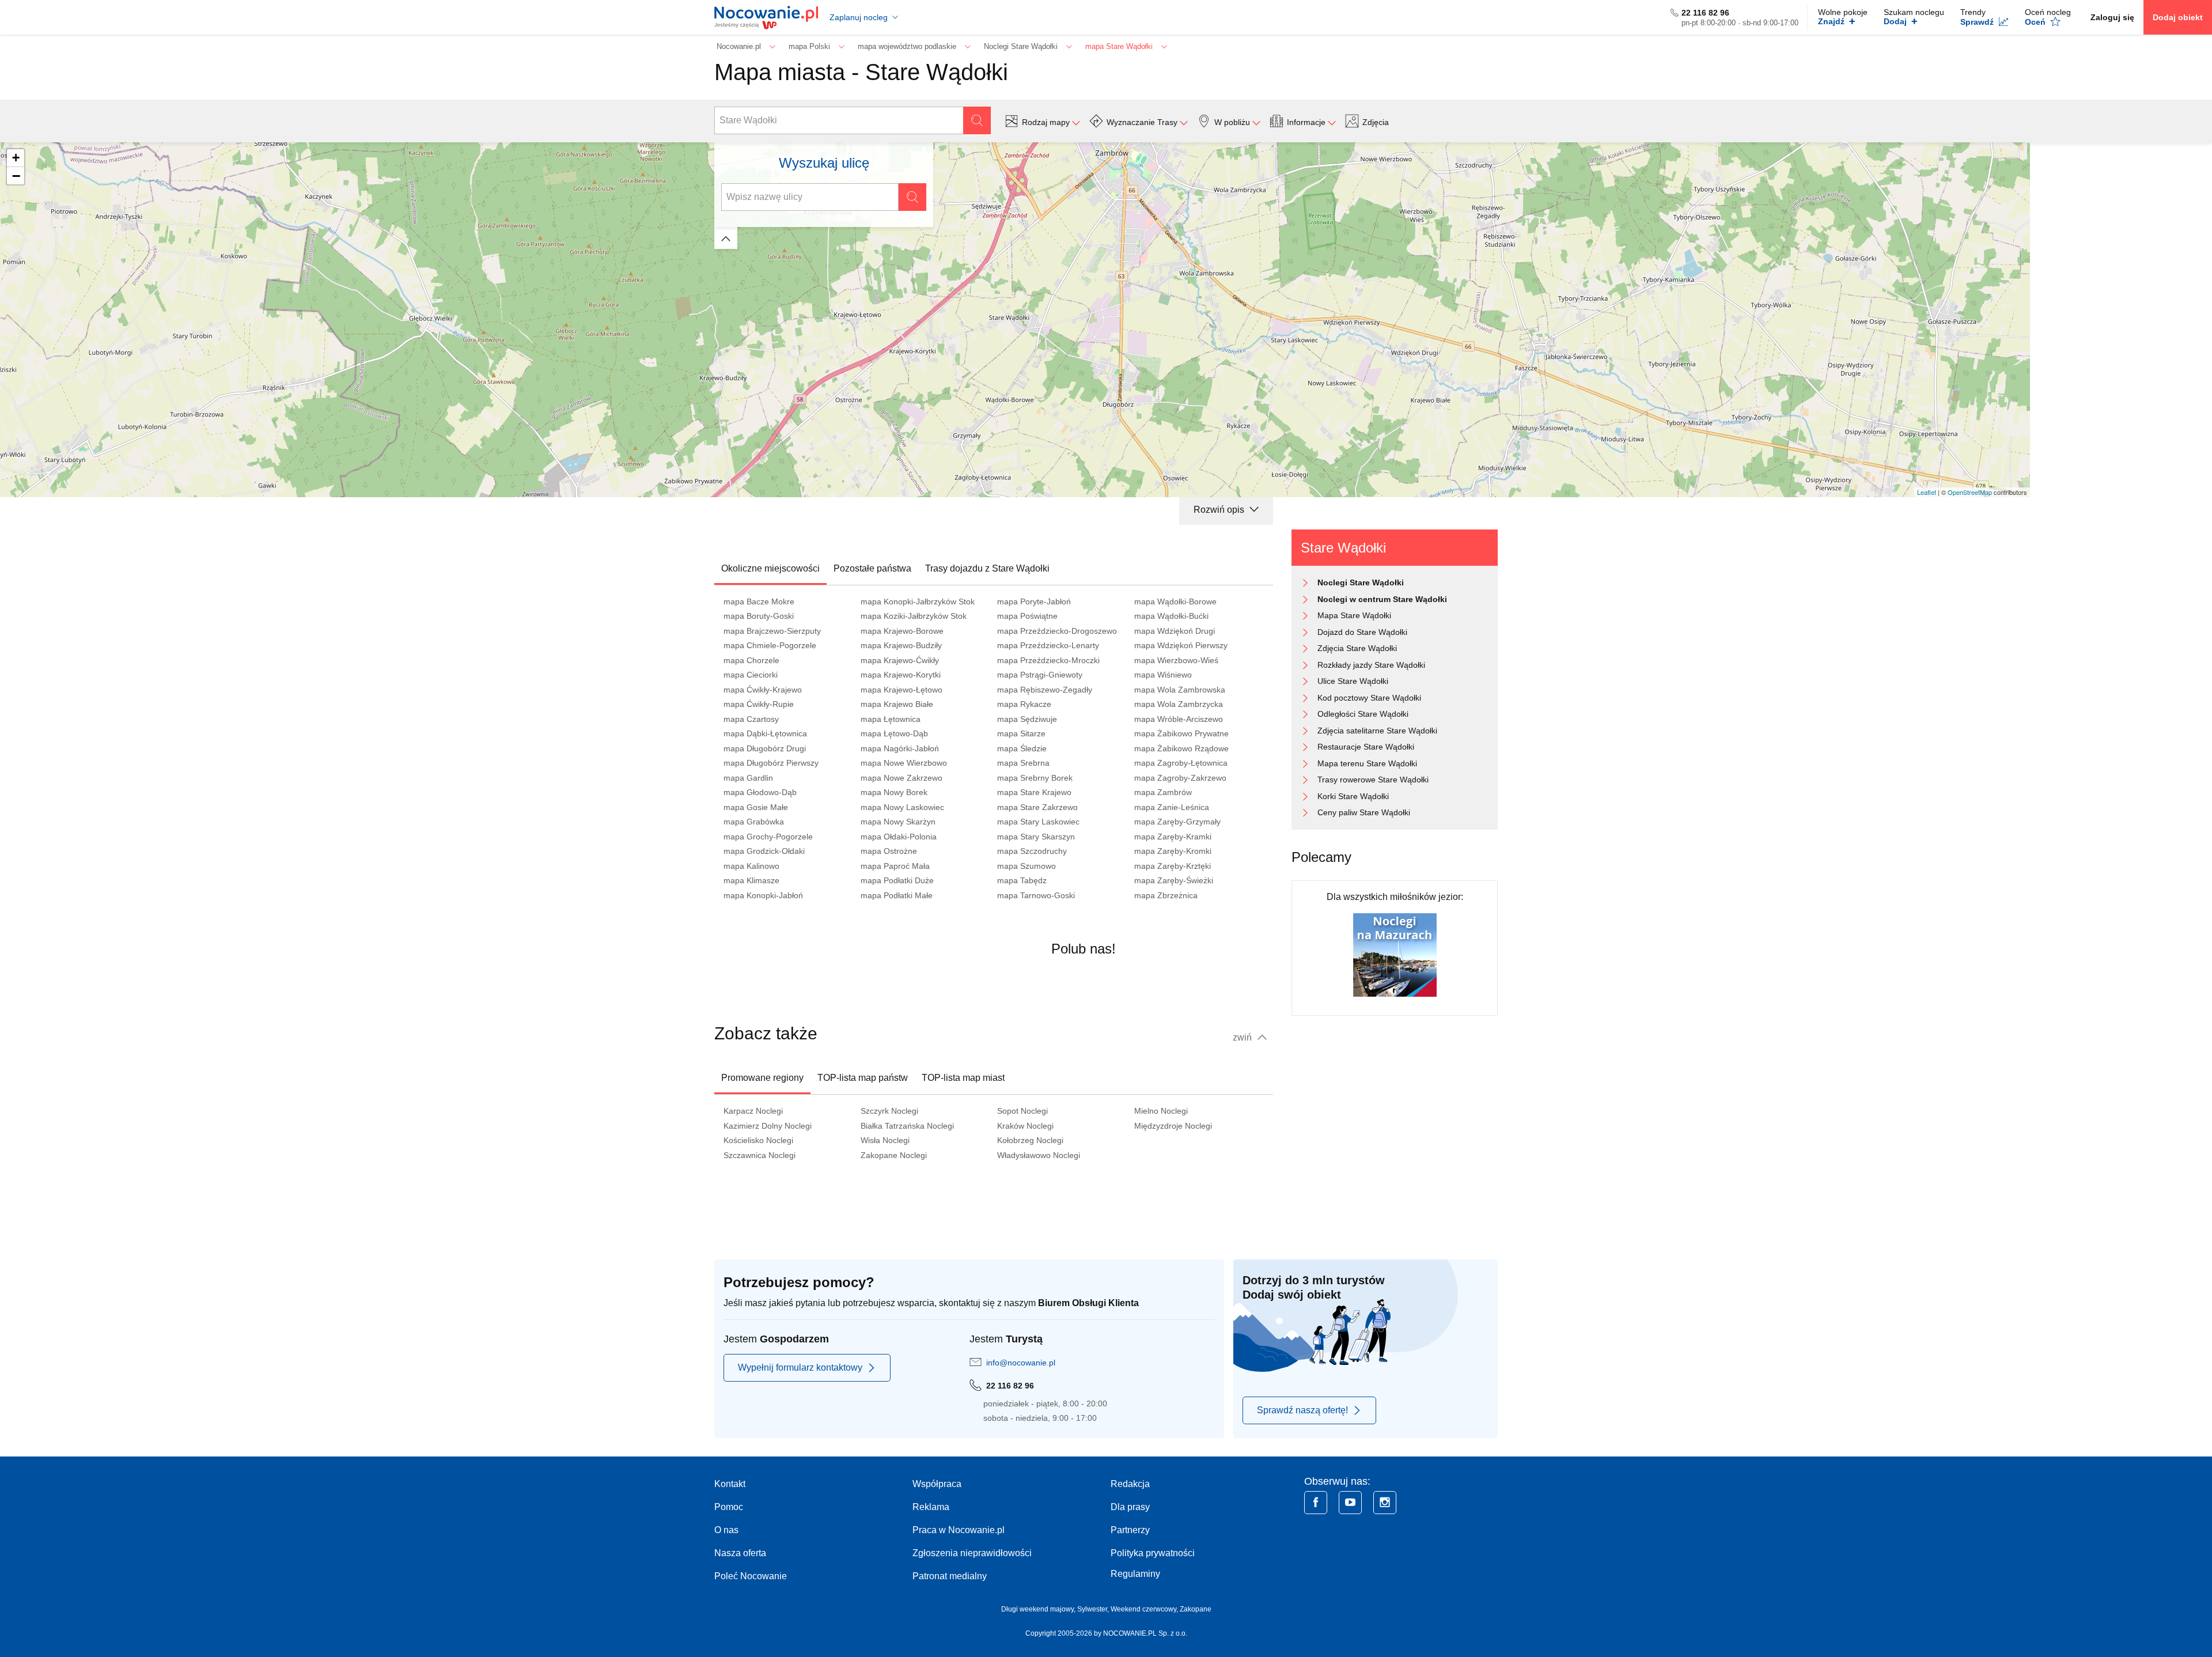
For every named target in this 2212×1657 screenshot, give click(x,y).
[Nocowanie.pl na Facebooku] (1316, 1503)
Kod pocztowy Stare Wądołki (1369, 698)
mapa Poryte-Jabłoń (1034, 601)
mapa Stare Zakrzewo (1037, 807)
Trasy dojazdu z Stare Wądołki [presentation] (987, 568)
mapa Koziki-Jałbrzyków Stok (914, 616)
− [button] (16, 176)
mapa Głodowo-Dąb (760, 792)
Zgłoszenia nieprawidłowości (972, 1553)
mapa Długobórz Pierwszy (771, 763)
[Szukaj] (977, 120)
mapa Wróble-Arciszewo (1179, 719)
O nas (726, 1530)
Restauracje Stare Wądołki (1366, 747)
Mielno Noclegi (1161, 1111)
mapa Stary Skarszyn (1036, 837)
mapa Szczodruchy (1032, 851)
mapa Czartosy (751, 719)
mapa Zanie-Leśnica (1172, 807)
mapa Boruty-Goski (759, 616)
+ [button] (16, 158)
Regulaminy (1135, 1574)
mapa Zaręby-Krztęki (1173, 866)
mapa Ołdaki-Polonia (899, 837)
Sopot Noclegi (1022, 1111)
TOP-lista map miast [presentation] (963, 1078)
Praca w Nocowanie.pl (959, 1530)
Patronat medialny (950, 1576)
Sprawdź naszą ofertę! (1302, 1410)
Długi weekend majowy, (1039, 1609)
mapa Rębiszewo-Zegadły (1045, 690)
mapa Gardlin (748, 778)
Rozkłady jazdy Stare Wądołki (1371, 665)
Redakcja (1130, 1484)
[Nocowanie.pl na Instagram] (1385, 1503)
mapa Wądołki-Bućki (1171, 616)
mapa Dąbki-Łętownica (765, 733)
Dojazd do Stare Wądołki (1362, 632)
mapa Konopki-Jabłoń (763, 895)
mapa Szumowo (1027, 866)
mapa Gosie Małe (756, 807)
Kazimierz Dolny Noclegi (768, 1126)
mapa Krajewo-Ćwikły (900, 660)
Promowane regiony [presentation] (762, 1078)
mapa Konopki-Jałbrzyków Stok (918, 601)
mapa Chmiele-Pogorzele (770, 645)
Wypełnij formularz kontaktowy (800, 1367)
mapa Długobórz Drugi (765, 748)
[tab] (770, 569)
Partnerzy (1130, 1530)
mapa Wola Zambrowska (1180, 690)
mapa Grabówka (754, 822)
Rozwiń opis (1220, 510)
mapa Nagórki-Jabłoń (900, 748)
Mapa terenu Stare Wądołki (1367, 763)
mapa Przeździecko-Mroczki (1048, 660)
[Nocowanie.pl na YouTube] (1350, 1503)
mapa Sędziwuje (1027, 719)
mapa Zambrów (1163, 792)
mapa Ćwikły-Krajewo (763, 690)
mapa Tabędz (1022, 880)
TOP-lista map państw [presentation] (863, 1078)
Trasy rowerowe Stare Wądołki (1373, 780)
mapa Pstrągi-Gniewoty (1040, 675)
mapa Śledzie (1022, 748)
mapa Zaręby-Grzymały (1177, 822)
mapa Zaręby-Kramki (1173, 837)
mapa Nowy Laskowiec (902, 807)
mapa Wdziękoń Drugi (1175, 631)
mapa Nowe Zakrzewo (902, 778)
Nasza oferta (740, 1553)
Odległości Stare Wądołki (1363, 714)
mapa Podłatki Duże (897, 880)
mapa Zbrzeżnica (1166, 895)
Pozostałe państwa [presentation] (872, 568)
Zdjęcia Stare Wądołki (1357, 648)
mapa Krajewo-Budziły (901, 645)
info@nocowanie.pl (1021, 1363)
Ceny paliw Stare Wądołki (1364, 812)
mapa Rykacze (1024, 704)
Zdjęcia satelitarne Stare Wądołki (1377, 731)
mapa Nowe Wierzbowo (904, 763)
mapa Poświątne (1027, 616)
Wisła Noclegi (885, 1140)
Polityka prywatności (1153, 1553)
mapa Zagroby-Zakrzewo (1180, 778)
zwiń (1243, 1037)
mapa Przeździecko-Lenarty (1048, 645)
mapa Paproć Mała (895, 866)
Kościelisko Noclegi (758, 1140)
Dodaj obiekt (2178, 17)
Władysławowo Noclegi (1039, 1155)
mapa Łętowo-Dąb (894, 733)
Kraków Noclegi (1025, 1126)
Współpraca (937, 1484)
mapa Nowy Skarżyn (898, 822)
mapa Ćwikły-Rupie (759, 704)
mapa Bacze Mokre (759, 601)
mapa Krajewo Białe (897, 704)
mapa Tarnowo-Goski (1036, 895)
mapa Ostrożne (889, 851)
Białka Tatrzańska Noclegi (907, 1126)
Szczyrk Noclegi (889, 1111)
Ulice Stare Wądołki (1353, 681)
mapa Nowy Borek (894, 792)
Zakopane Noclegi (894, 1155)
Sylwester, (1094, 1609)
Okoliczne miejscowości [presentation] (770, 568)
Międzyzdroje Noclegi (1173, 1126)
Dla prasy (1130, 1507)
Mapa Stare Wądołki (1354, 615)
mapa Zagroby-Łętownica (1181, 763)
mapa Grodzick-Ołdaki (764, 851)
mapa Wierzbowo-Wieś (1176, 660)
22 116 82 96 (1705, 13)
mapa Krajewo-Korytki (901, 675)
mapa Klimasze (751, 880)
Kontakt (730, 1484)
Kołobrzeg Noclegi (1030, 1140)
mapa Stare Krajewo (1034, 792)
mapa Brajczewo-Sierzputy (772, 631)
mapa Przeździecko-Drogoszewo (1057, 631)
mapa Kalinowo (751, 866)
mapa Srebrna (1023, 763)
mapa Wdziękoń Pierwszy (1181, 645)
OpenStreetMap (1970, 492)
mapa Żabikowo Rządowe (1181, 748)
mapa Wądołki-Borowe (1175, 601)
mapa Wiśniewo (1163, 675)
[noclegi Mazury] (1395, 954)
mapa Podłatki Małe (897, 895)
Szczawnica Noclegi (760, 1155)
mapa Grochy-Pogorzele (768, 837)
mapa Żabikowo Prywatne (1181, 733)
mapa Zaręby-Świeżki (1174, 880)
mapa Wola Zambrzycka (1179, 704)
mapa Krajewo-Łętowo (902, 690)
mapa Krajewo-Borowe (902, 631)
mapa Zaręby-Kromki (1173, 851)
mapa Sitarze (1021, 733)
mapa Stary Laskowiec (1038, 822)
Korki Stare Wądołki (1353, 796)
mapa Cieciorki (751, 675)
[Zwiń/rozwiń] (726, 238)
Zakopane (1196, 1609)
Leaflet (1927, 492)
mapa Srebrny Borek (1035, 778)
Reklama (931, 1507)
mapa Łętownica (891, 719)
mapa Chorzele (751, 660)
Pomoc (729, 1507)
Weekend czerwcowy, (1145, 1609)
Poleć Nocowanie (751, 1576)
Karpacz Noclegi (753, 1111)
